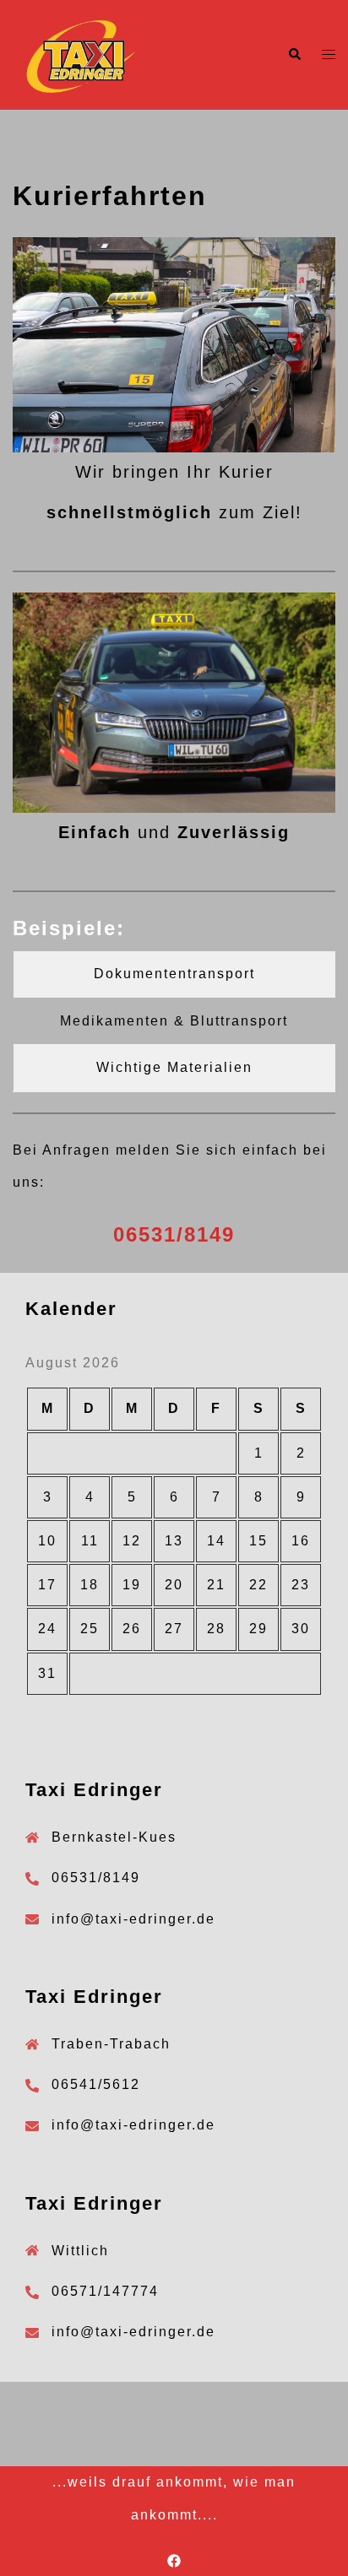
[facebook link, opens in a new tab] (174, 2560)
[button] (294, 55)
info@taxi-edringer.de (133, 1919)
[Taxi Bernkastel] (80, 54)
